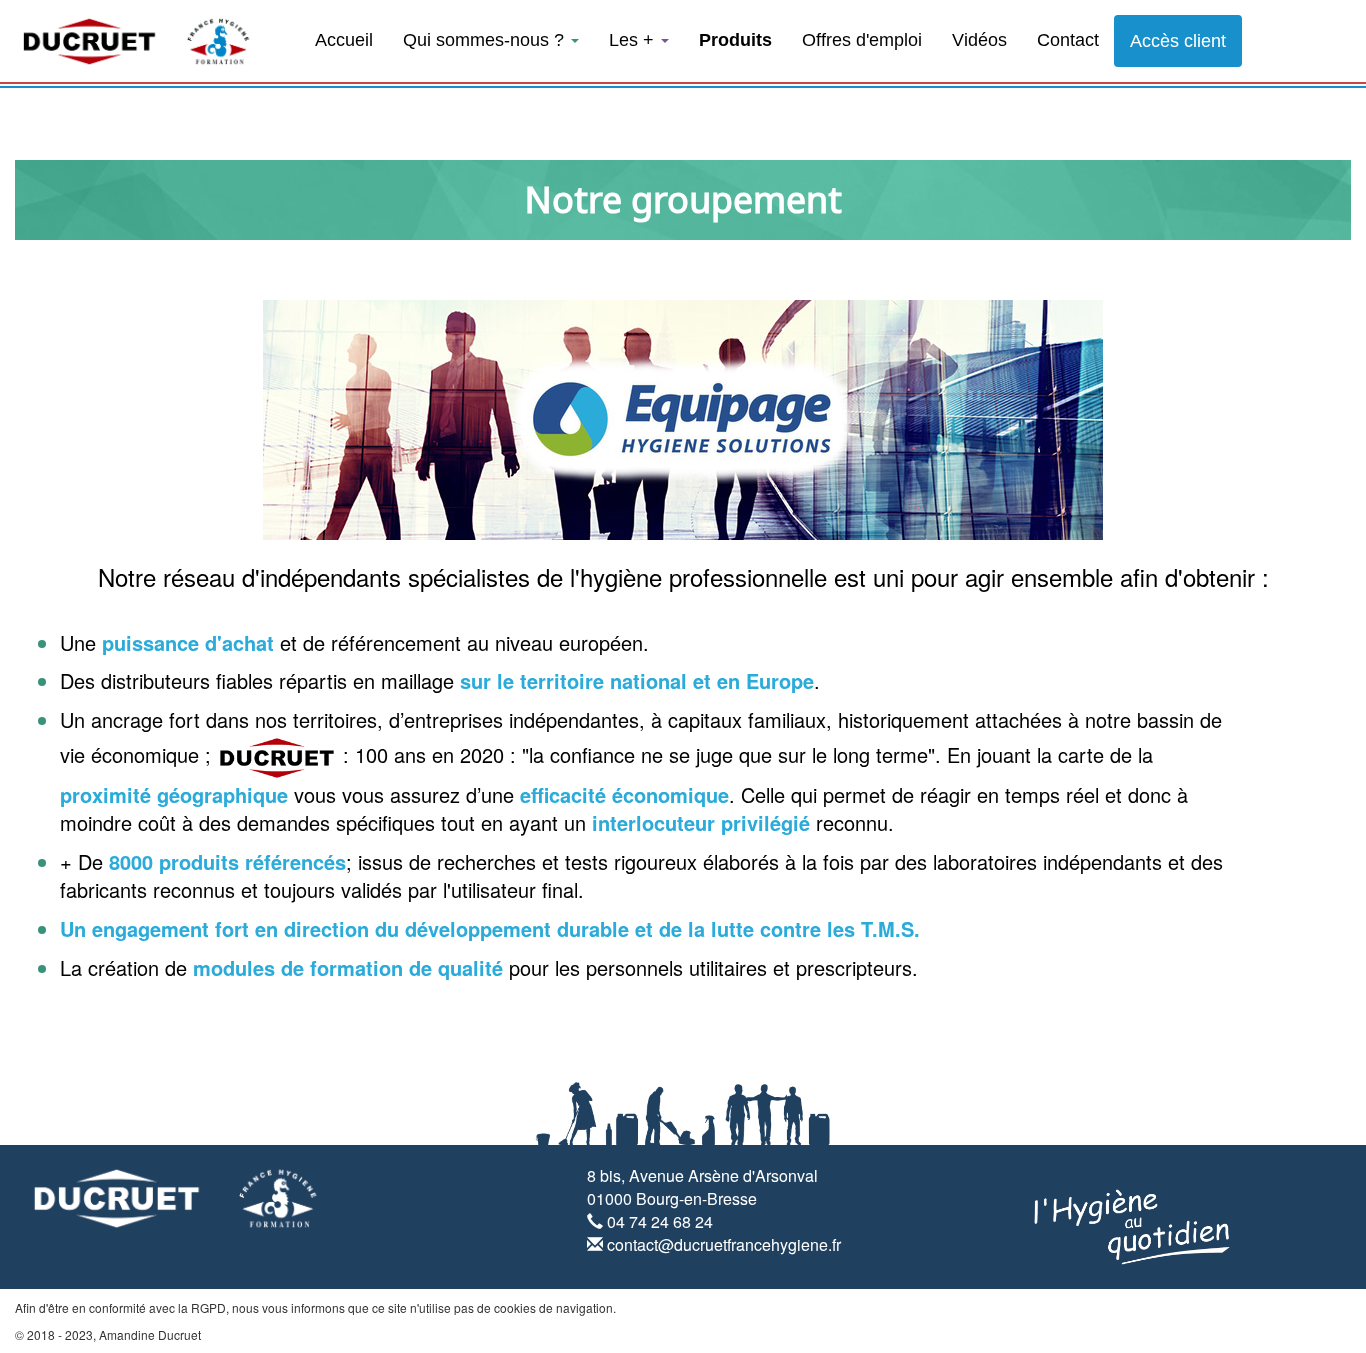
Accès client (1178, 41)
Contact (1068, 40)
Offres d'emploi (862, 40)
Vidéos (979, 40)
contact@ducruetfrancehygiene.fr (724, 1244)
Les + (634, 40)
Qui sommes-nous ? (486, 40)
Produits (735, 40)
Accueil (344, 40)
